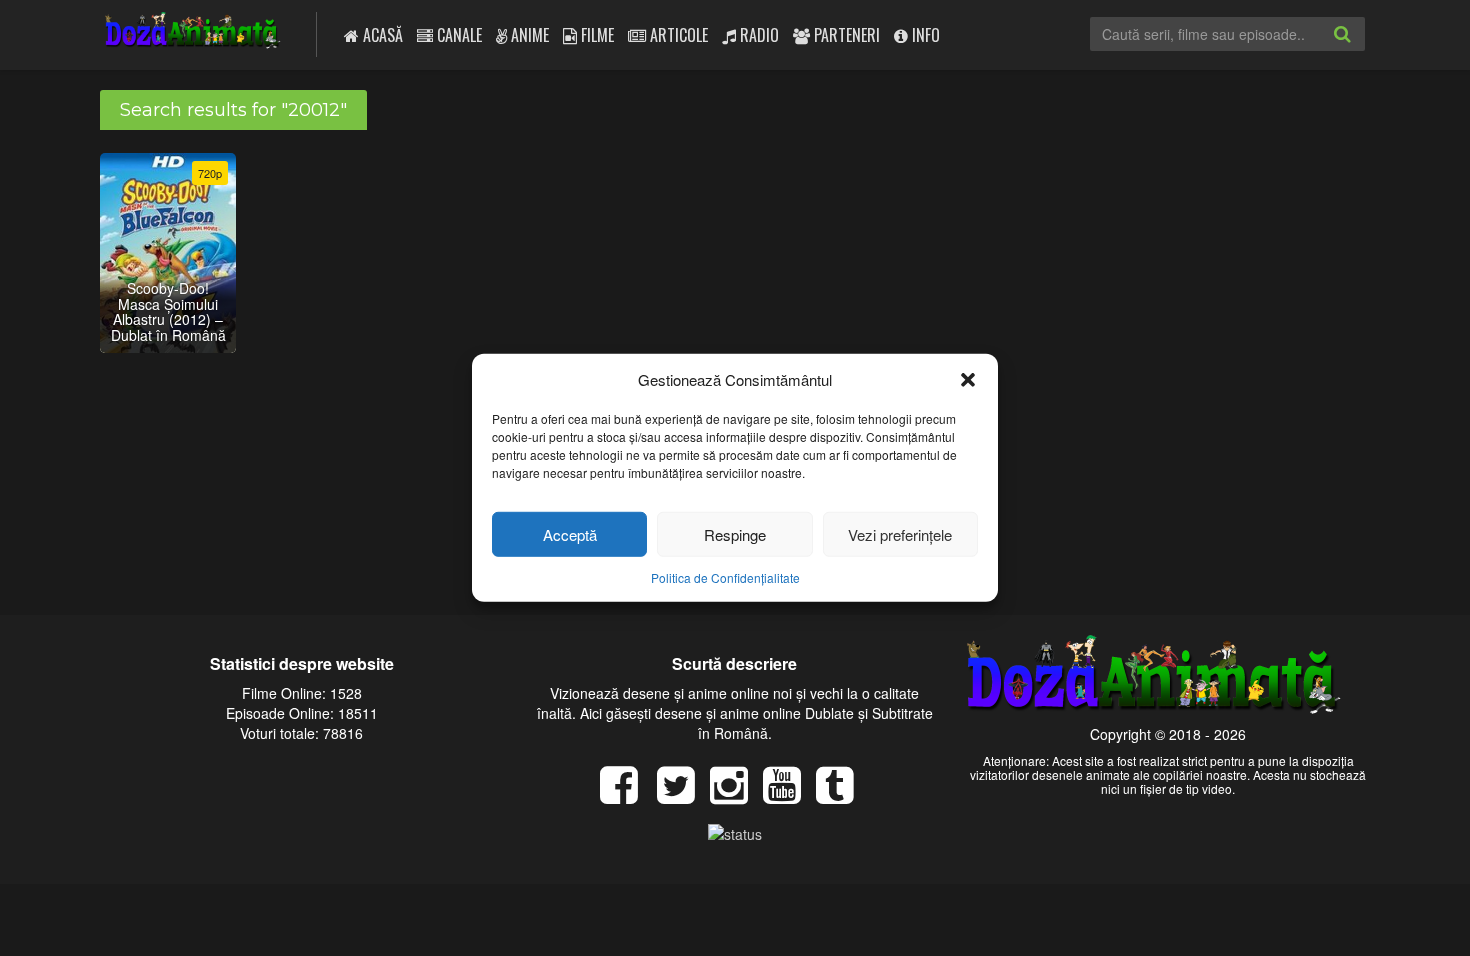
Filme (595, 35)
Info (924, 35)
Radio (757, 35)
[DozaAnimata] (193, 32)
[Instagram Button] (736, 795)
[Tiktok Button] (842, 795)
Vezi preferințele (900, 534)
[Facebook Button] (626, 795)
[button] (968, 379)
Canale (457, 35)
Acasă (381, 35)
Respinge (735, 534)
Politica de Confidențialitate (725, 577)
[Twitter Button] (683, 795)
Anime (528, 35)
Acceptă (570, 534)
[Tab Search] (1364, 50)
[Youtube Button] (789, 795)
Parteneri (845, 35)
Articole (677, 35)
